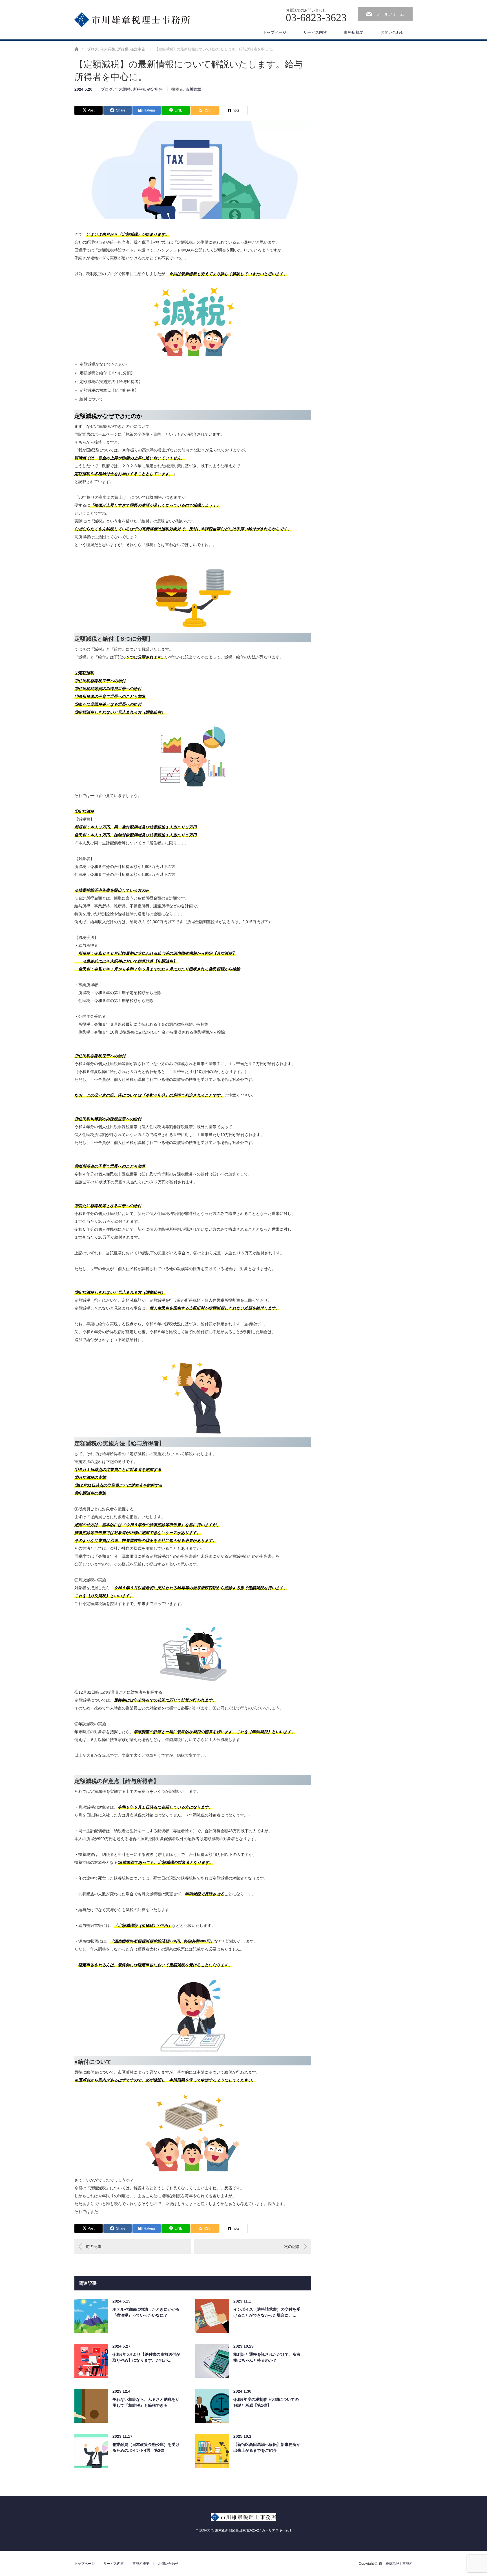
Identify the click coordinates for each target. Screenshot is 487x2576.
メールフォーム (390, 14)
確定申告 (155, 89)
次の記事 (292, 2247)
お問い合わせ (392, 32)
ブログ (107, 89)
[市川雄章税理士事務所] (132, 20)
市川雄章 (193, 89)
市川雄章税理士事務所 (396, 2564)
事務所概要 (354, 32)
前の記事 (94, 2247)
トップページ (275, 32)
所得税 (139, 89)
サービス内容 (315, 32)
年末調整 (123, 89)
